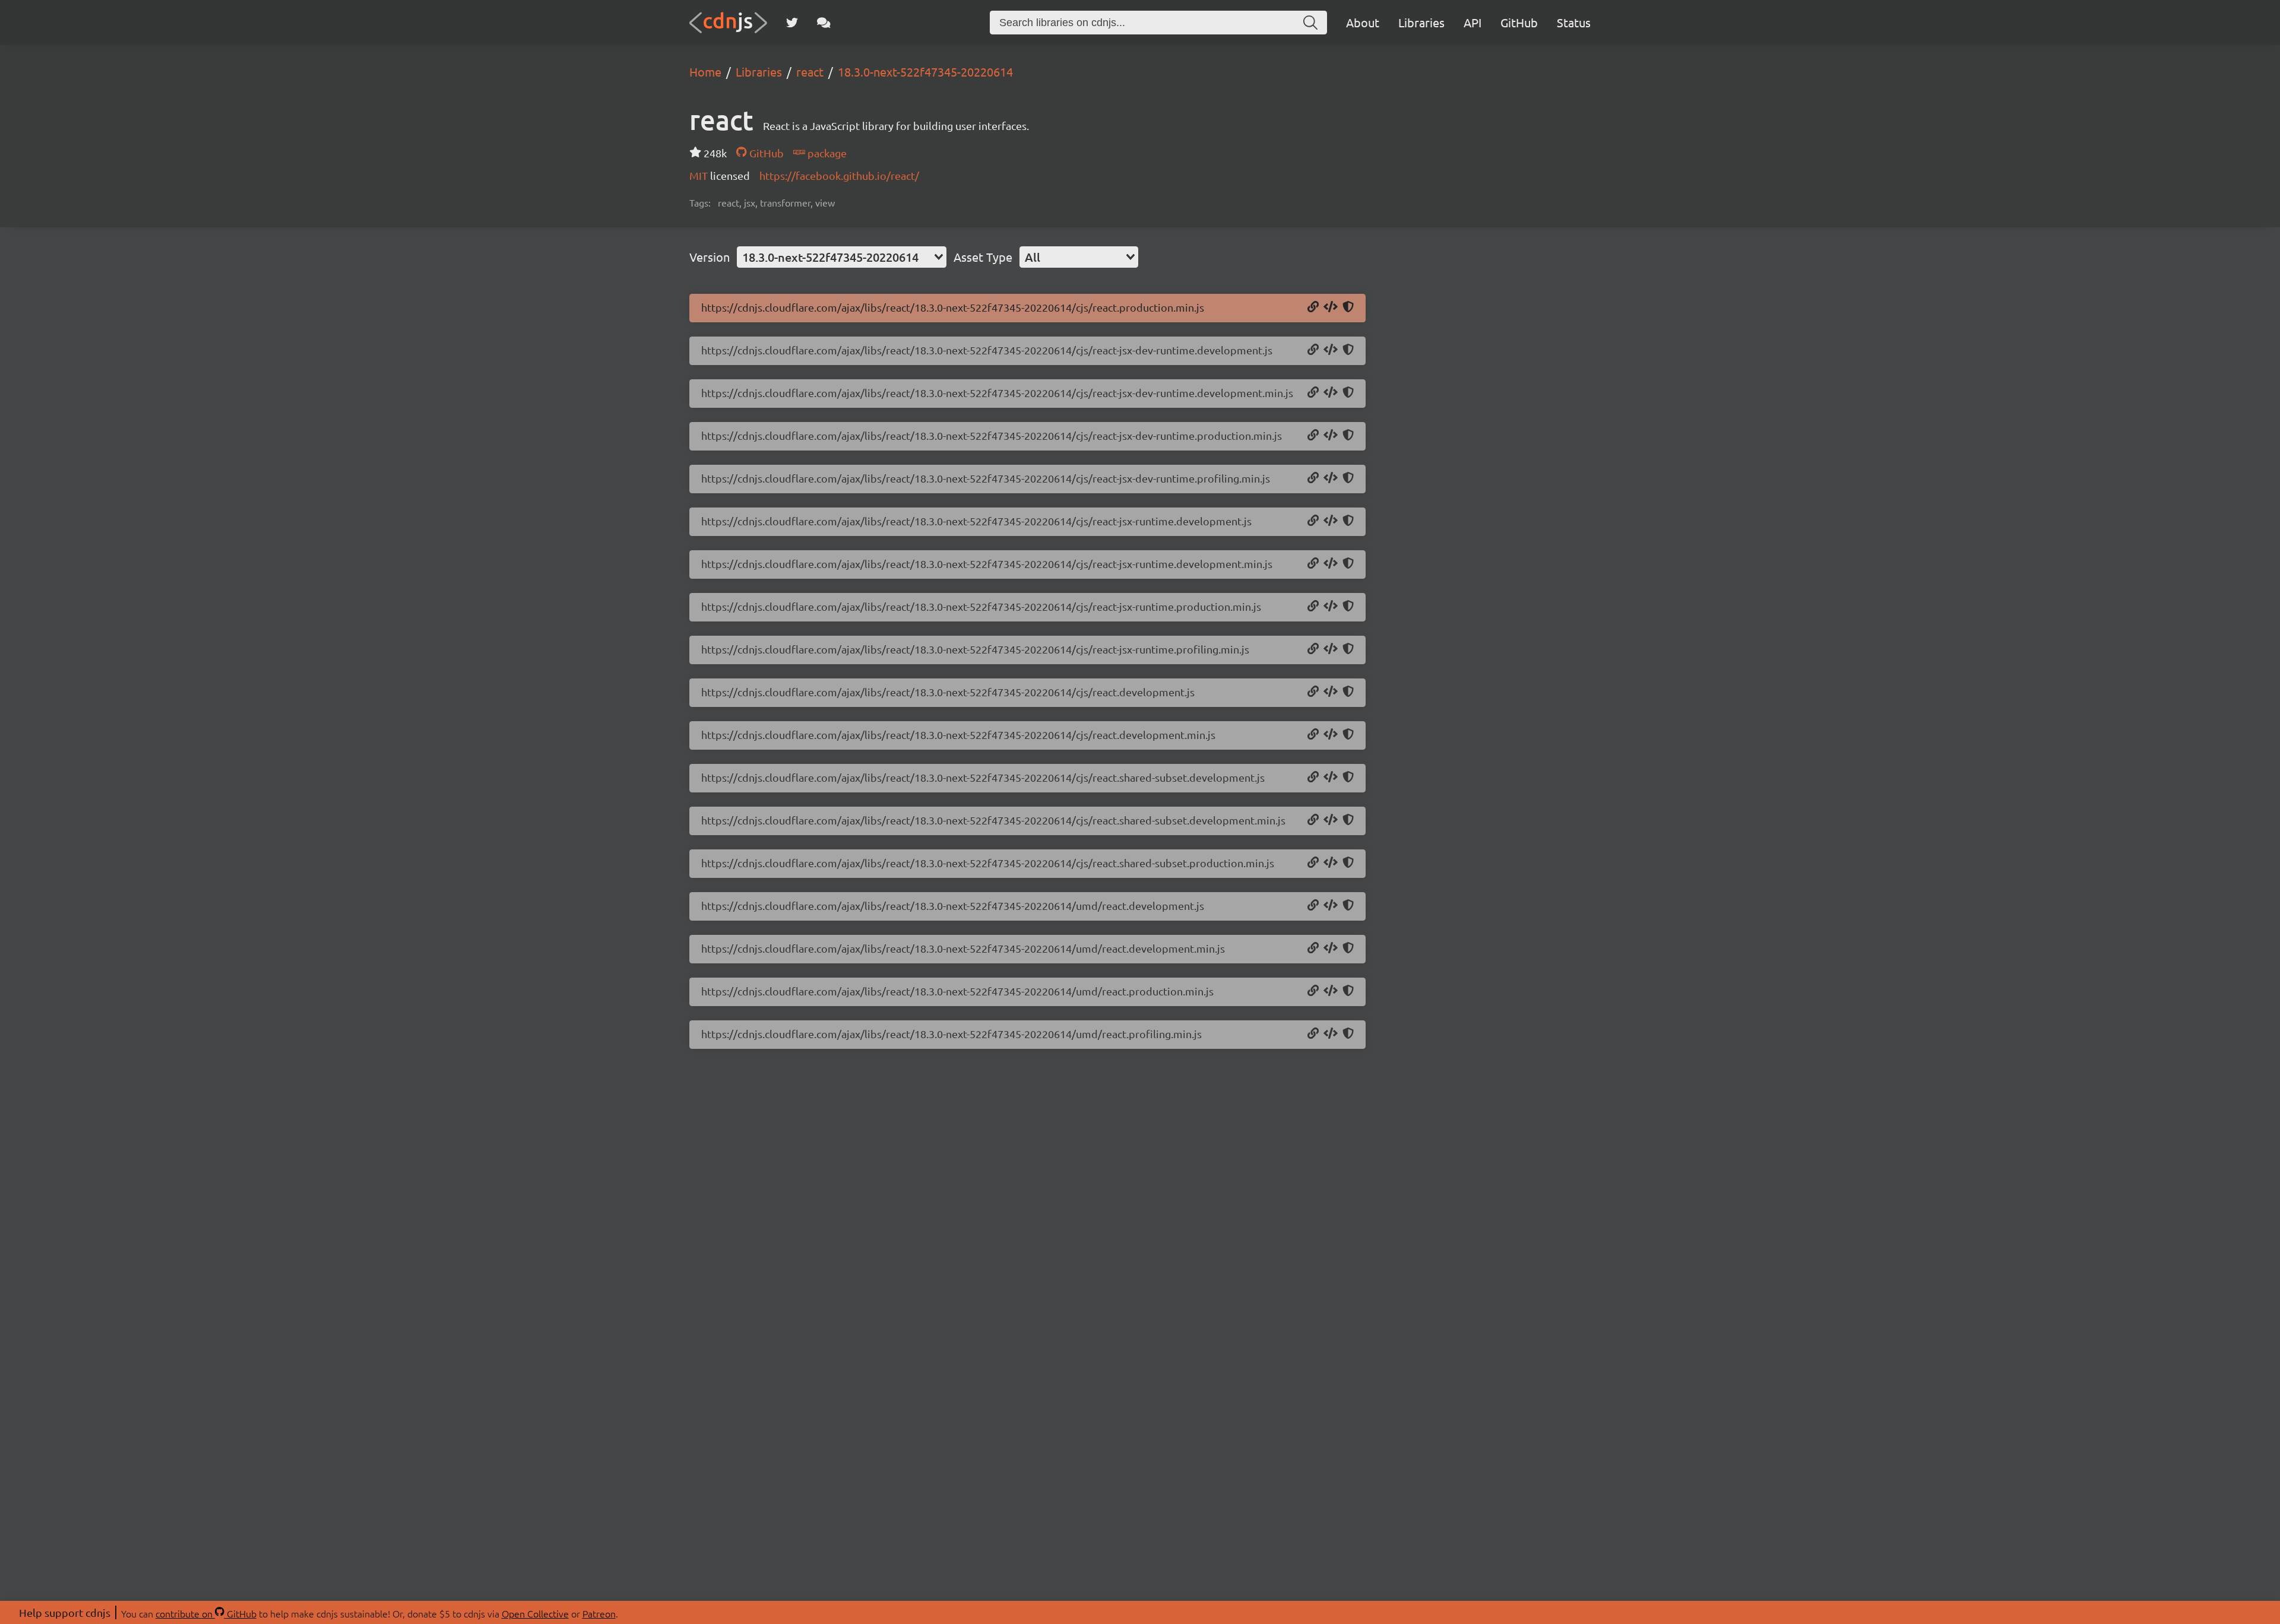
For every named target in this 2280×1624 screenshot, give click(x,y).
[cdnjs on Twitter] (792, 23)
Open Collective (535, 1613)
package (826, 153)
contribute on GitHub (206, 1613)
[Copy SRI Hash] (1348, 307)
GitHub (1519, 22)
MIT (700, 175)
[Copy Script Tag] (1331, 307)
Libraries (1421, 22)
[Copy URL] (1313, 307)
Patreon (599, 1613)
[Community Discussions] (824, 23)
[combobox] (842, 257)
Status (1574, 22)
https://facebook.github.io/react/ (839, 175)
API (1472, 22)
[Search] (1310, 23)
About (1363, 22)
